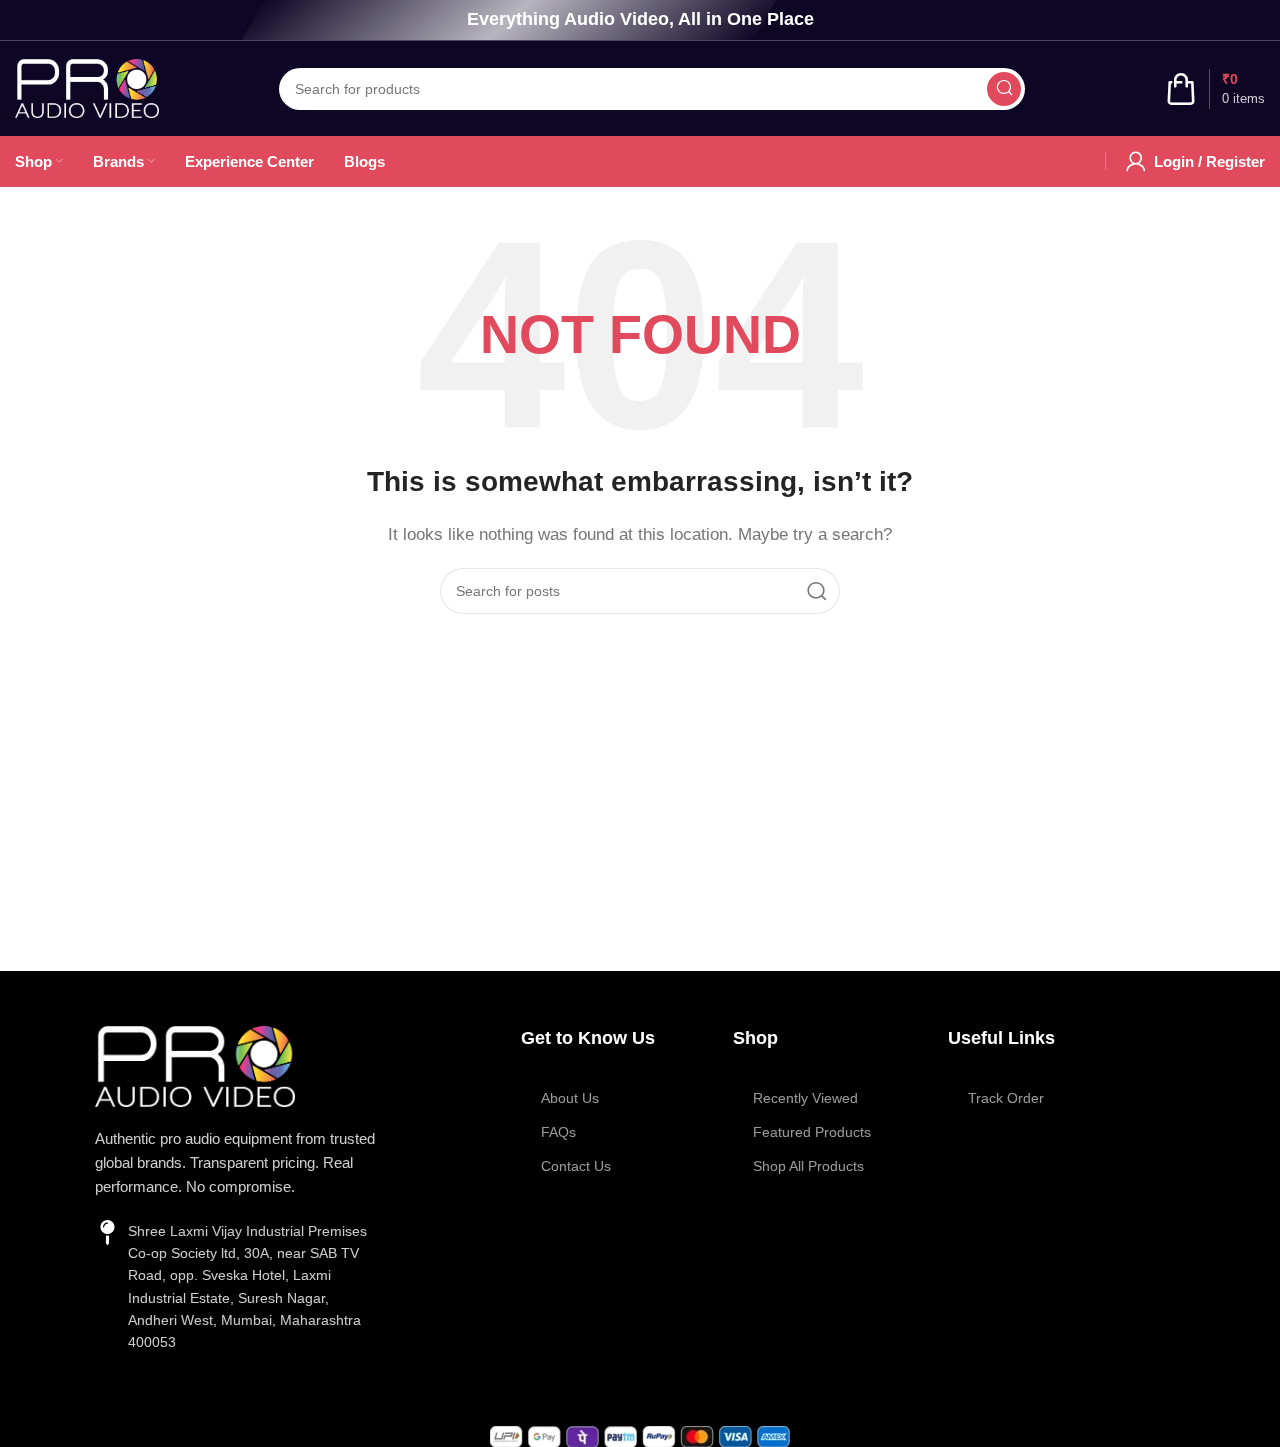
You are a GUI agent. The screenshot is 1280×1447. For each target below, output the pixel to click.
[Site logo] (87, 86)
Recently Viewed (805, 1098)
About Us (570, 1098)
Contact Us (576, 1166)
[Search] (1004, 89)
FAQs (558, 1132)
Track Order (1006, 1098)
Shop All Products (808, 1166)
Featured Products (812, 1132)
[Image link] (195, 1064)
